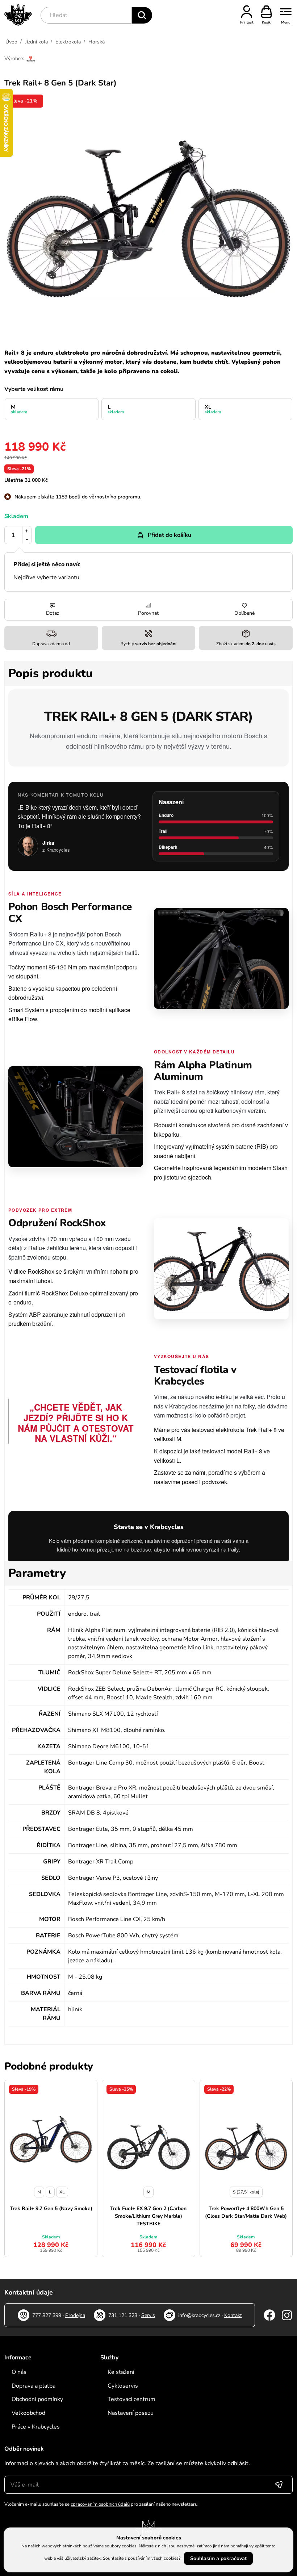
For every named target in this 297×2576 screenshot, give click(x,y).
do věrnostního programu (111, 497)
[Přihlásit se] (279, 2485)
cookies (171, 2558)
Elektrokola (68, 42)
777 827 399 (47, 2315)
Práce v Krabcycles (36, 2427)
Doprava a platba (34, 2386)
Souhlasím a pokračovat (218, 2558)
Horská (97, 42)
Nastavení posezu (131, 2413)
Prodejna (75, 2315)
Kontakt (233, 2315)
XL (213, 409)
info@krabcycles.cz (199, 2315)
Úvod (11, 42)
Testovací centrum (131, 2399)
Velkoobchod (28, 2413)
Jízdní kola (36, 42)
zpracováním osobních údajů (100, 2504)
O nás (19, 2372)
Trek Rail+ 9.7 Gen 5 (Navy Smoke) (51, 2208)
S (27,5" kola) (246, 2192)
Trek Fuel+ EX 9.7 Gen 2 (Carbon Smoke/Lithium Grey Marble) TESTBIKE (148, 2216)
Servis (148, 2315)
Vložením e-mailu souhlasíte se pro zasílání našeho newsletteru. (101, 2504)
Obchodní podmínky (37, 2399)
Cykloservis (123, 2386)
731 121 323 (123, 2315)
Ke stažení (121, 2372)
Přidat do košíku (170, 535)
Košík (266, 22)
